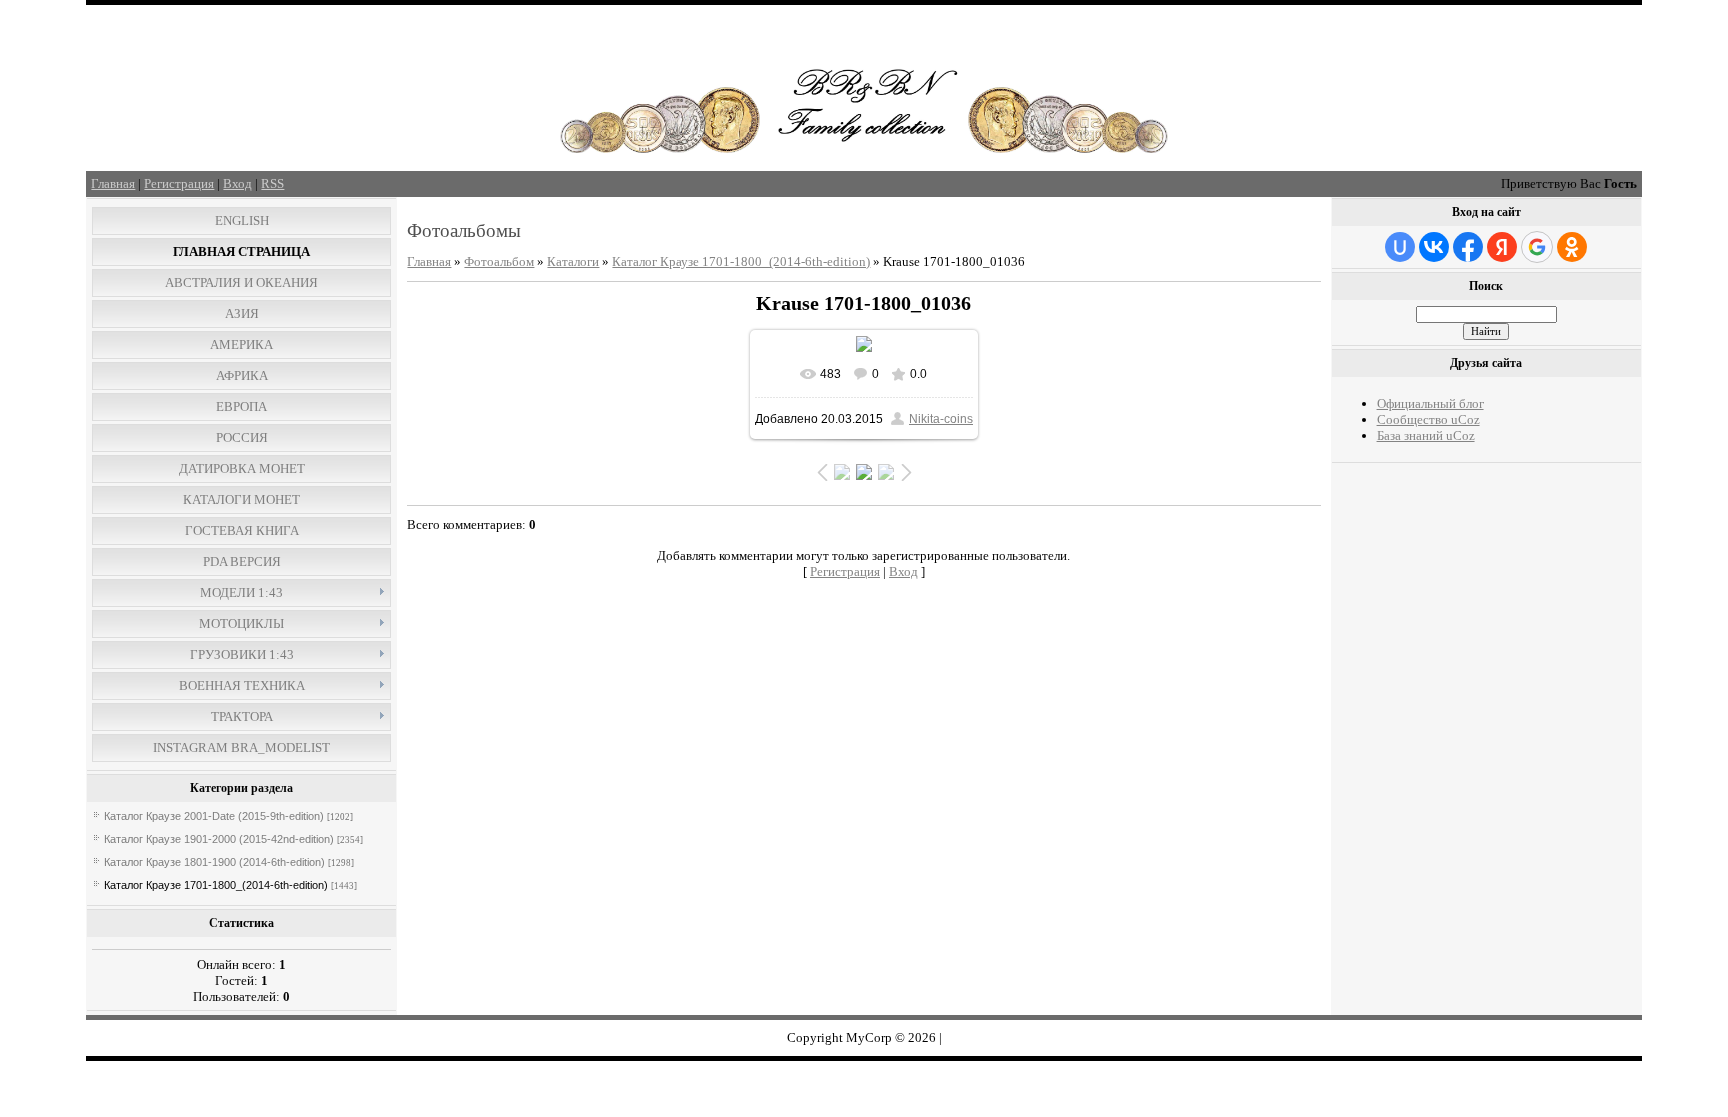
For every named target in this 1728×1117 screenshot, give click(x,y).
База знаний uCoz (1426, 435)
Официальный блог (1430, 403)
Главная (113, 183)
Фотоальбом (499, 261)
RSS (272, 183)
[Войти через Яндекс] (1502, 247)
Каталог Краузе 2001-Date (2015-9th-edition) (214, 816)
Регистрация (179, 183)
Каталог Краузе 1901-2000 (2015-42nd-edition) (219, 839)
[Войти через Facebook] (1468, 247)
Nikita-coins (941, 419)
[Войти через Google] (1537, 247)
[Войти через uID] (1400, 247)
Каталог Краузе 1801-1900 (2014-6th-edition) (214, 862)
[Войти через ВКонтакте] (1434, 247)
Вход (237, 183)
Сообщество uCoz (1428, 419)
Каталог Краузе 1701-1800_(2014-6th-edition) (216, 885)
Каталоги (573, 261)
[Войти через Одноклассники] (1572, 247)
